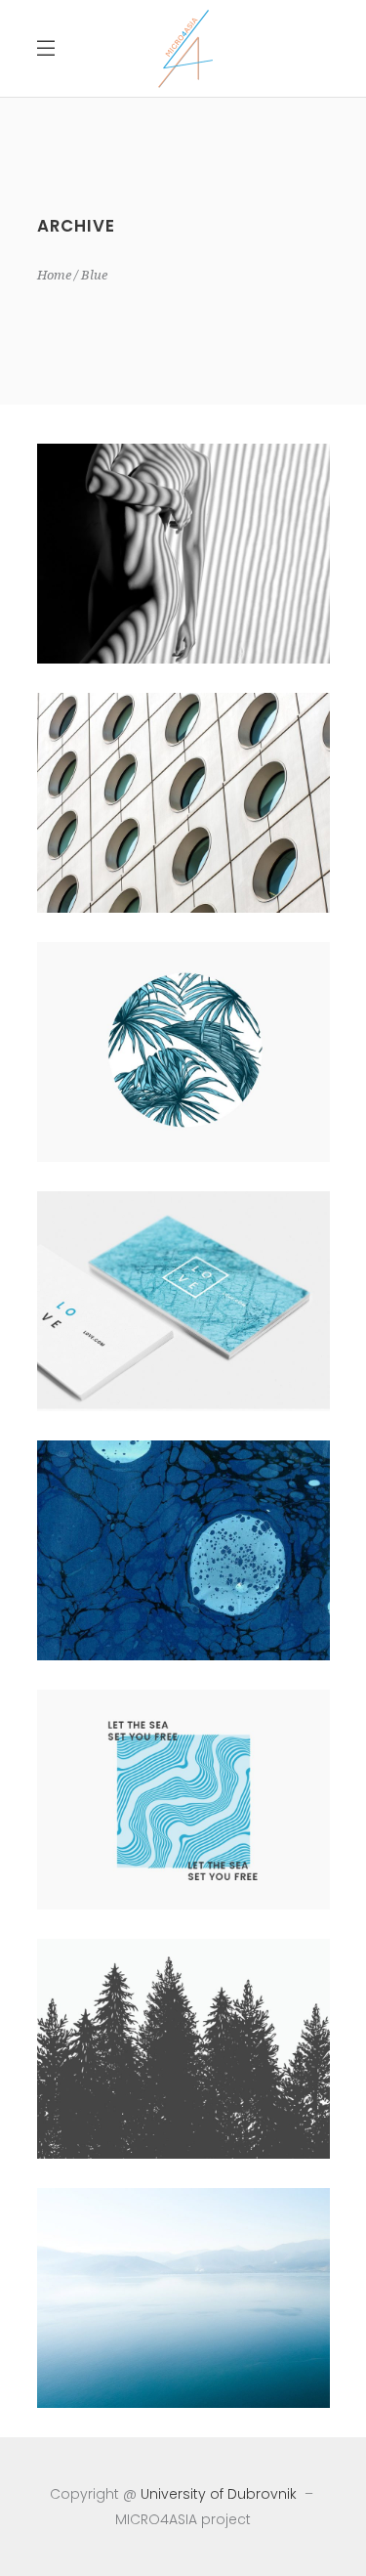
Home (54, 275)
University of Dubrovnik (219, 2494)
